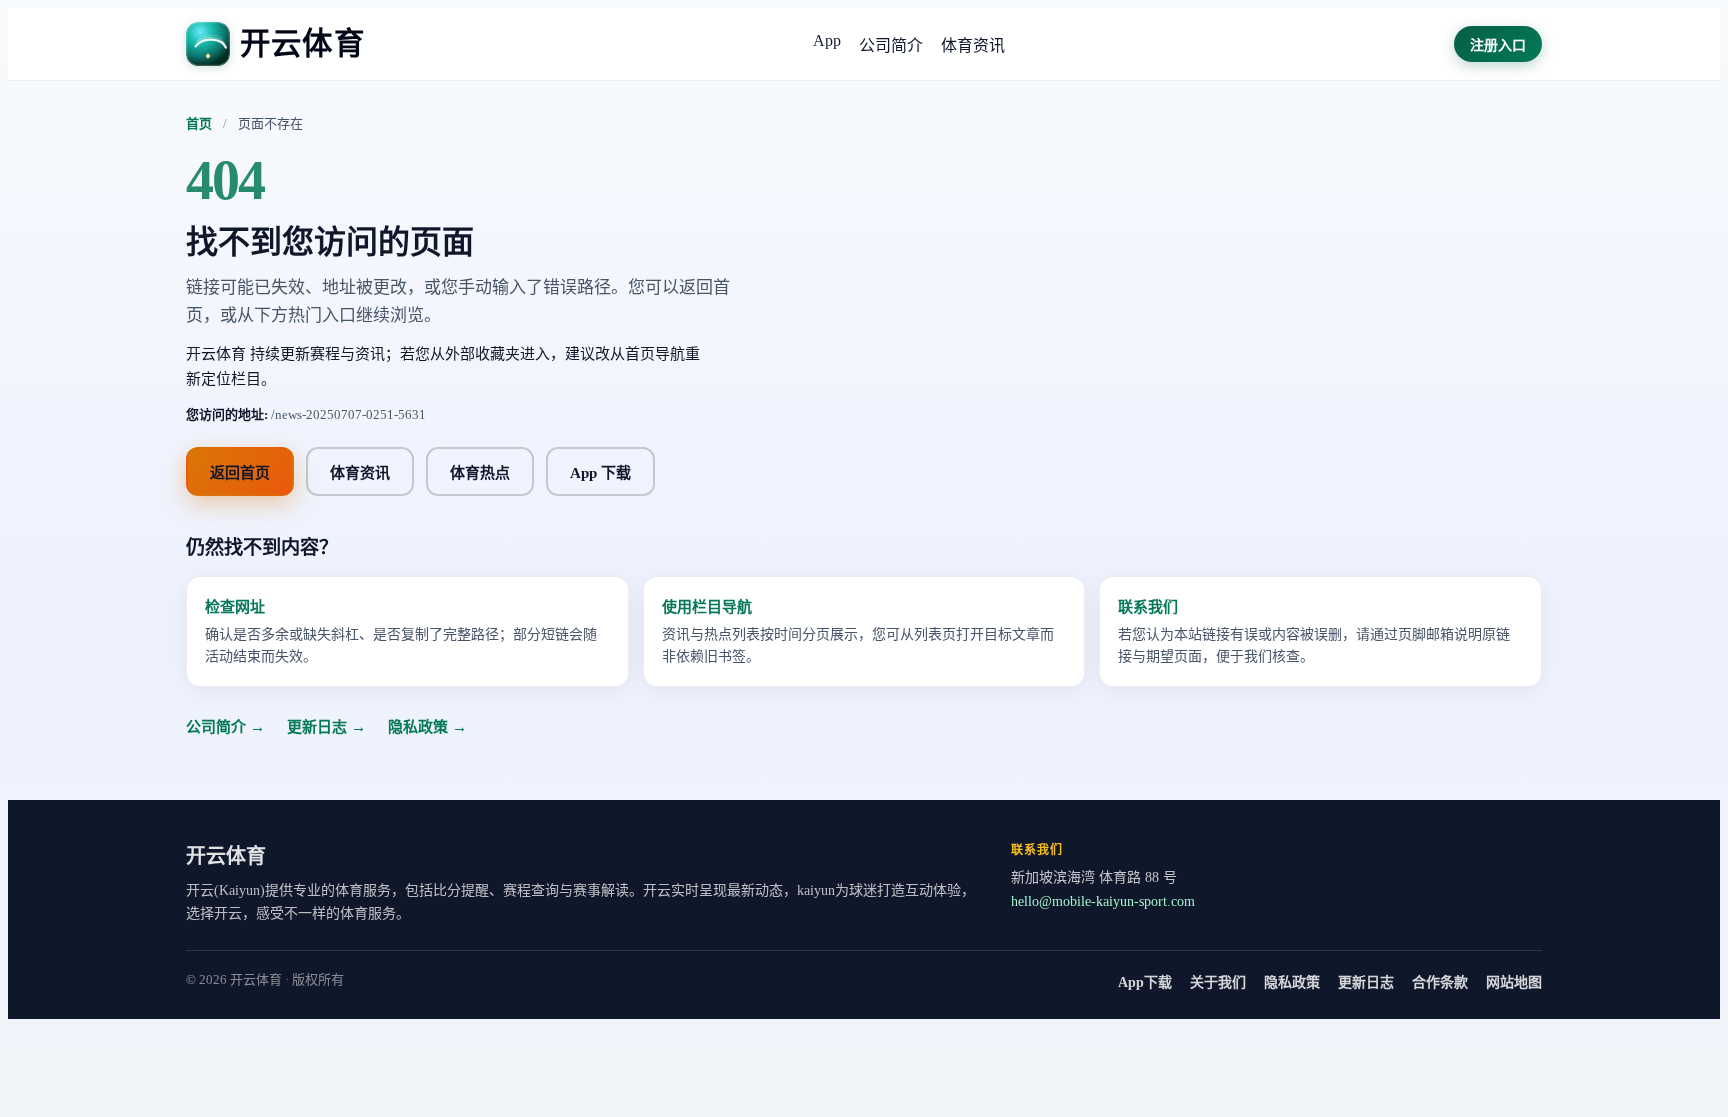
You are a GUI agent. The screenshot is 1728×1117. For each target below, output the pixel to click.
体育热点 (480, 473)
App (827, 40)
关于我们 (1218, 982)
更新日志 (1366, 982)
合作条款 (1440, 982)
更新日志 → (326, 727)
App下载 (1145, 982)
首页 (199, 123)
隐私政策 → (427, 727)
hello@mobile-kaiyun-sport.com (1103, 901)
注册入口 (1498, 45)
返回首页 (240, 473)
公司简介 (891, 45)
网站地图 (1514, 982)
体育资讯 (973, 45)
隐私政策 (1292, 982)
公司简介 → (225, 727)
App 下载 (600, 473)
